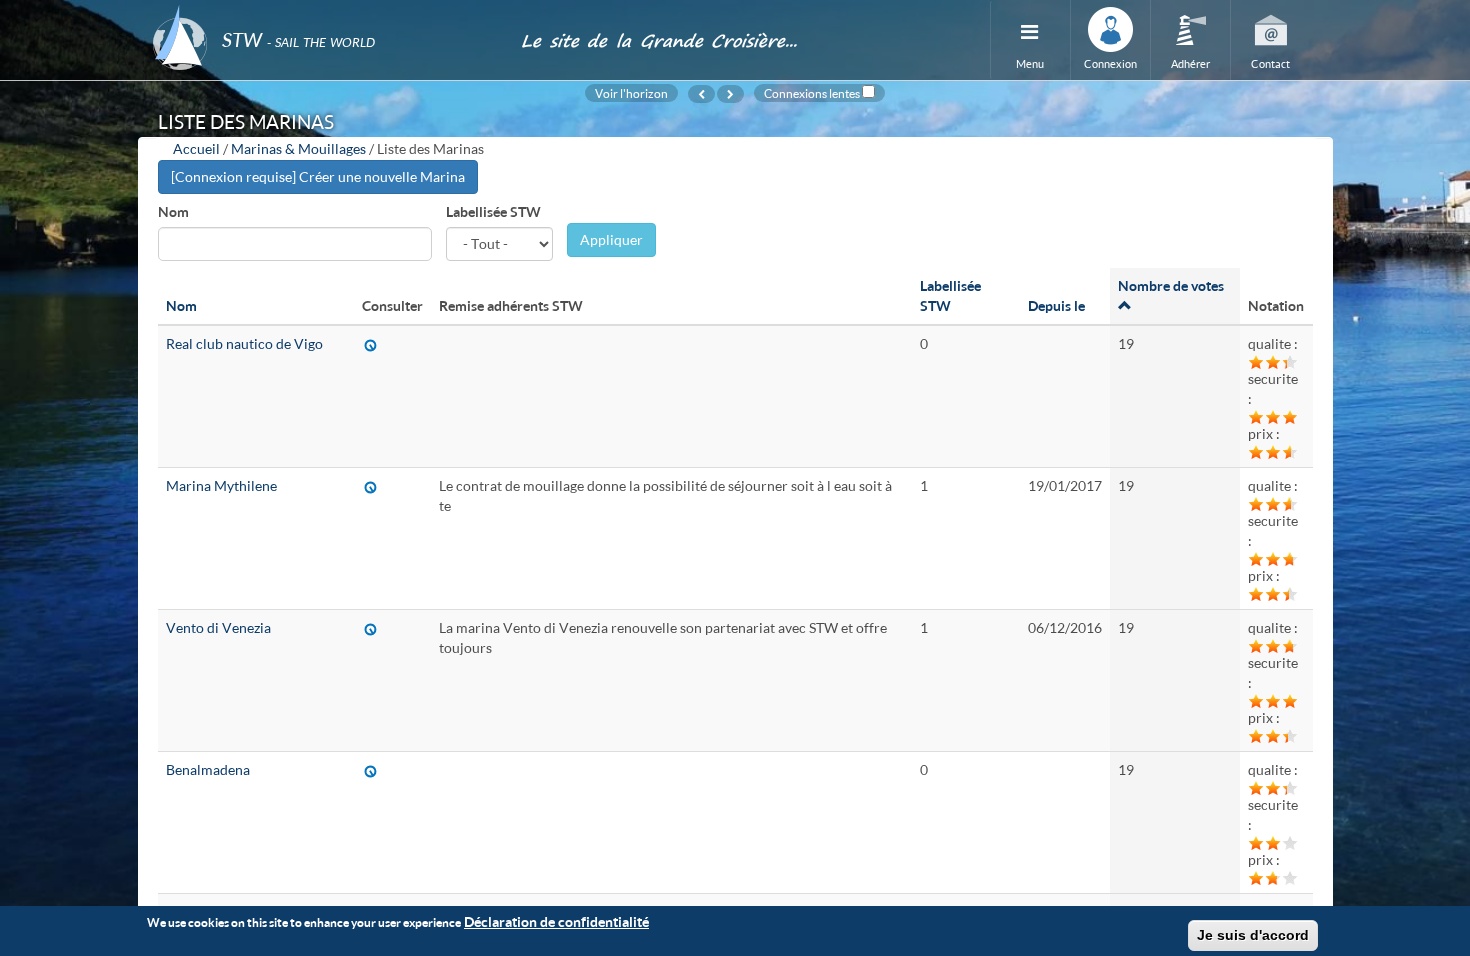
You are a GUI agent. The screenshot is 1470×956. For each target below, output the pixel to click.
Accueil (196, 148)
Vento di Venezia (218, 627)
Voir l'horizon (631, 93)
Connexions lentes (812, 93)
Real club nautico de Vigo (244, 343)
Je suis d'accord (1253, 935)
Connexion (1110, 63)
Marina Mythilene (221, 485)
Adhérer (1190, 63)
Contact (1270, 63)
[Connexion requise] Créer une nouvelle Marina (318, 176)
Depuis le (1056, 305)
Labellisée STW (493, 211)
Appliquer (611, 239)
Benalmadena (208, 769)
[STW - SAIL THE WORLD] (325, 12)
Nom (173, 211)
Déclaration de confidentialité (556, 921)
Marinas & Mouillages (298, 148)
